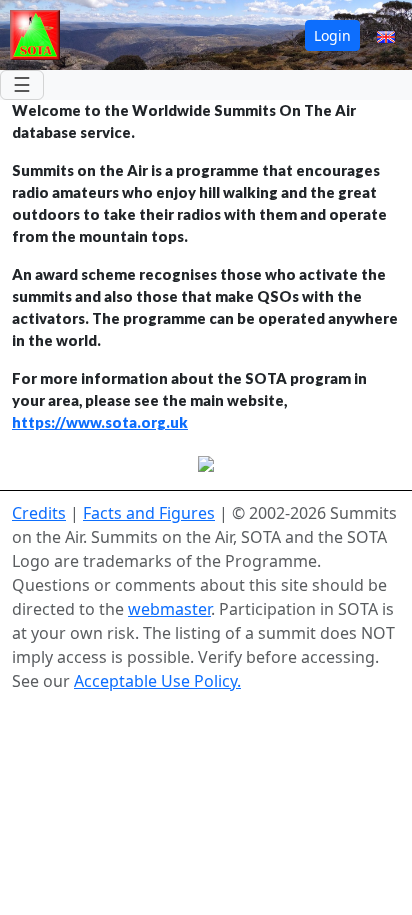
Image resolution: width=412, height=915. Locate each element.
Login (332, 35)
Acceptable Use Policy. (157, 681)
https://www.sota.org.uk (100, 422)
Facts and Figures (149, 513)
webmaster (169, 609)
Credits (39, 513)
